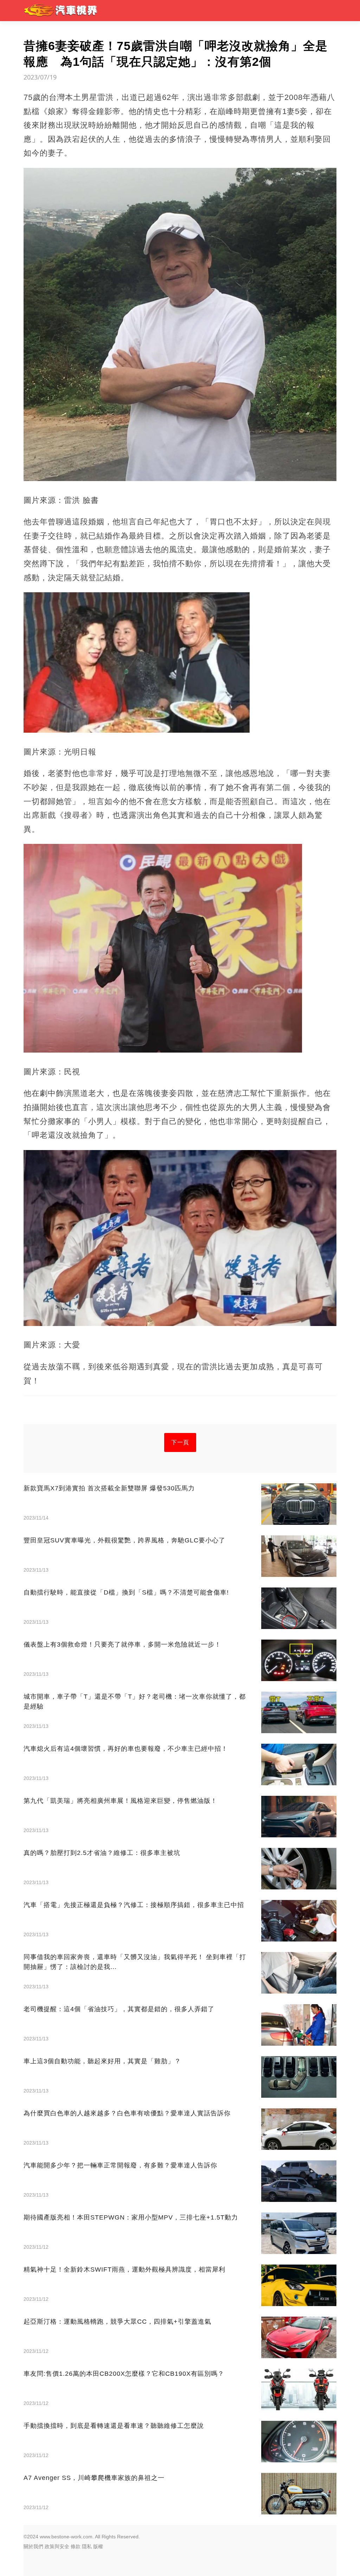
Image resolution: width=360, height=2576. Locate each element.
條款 (76, 2546)
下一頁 (180, 1442)
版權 (98, 2546)
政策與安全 (57, 2546)
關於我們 (33, 2546)
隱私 (87, 2546)
